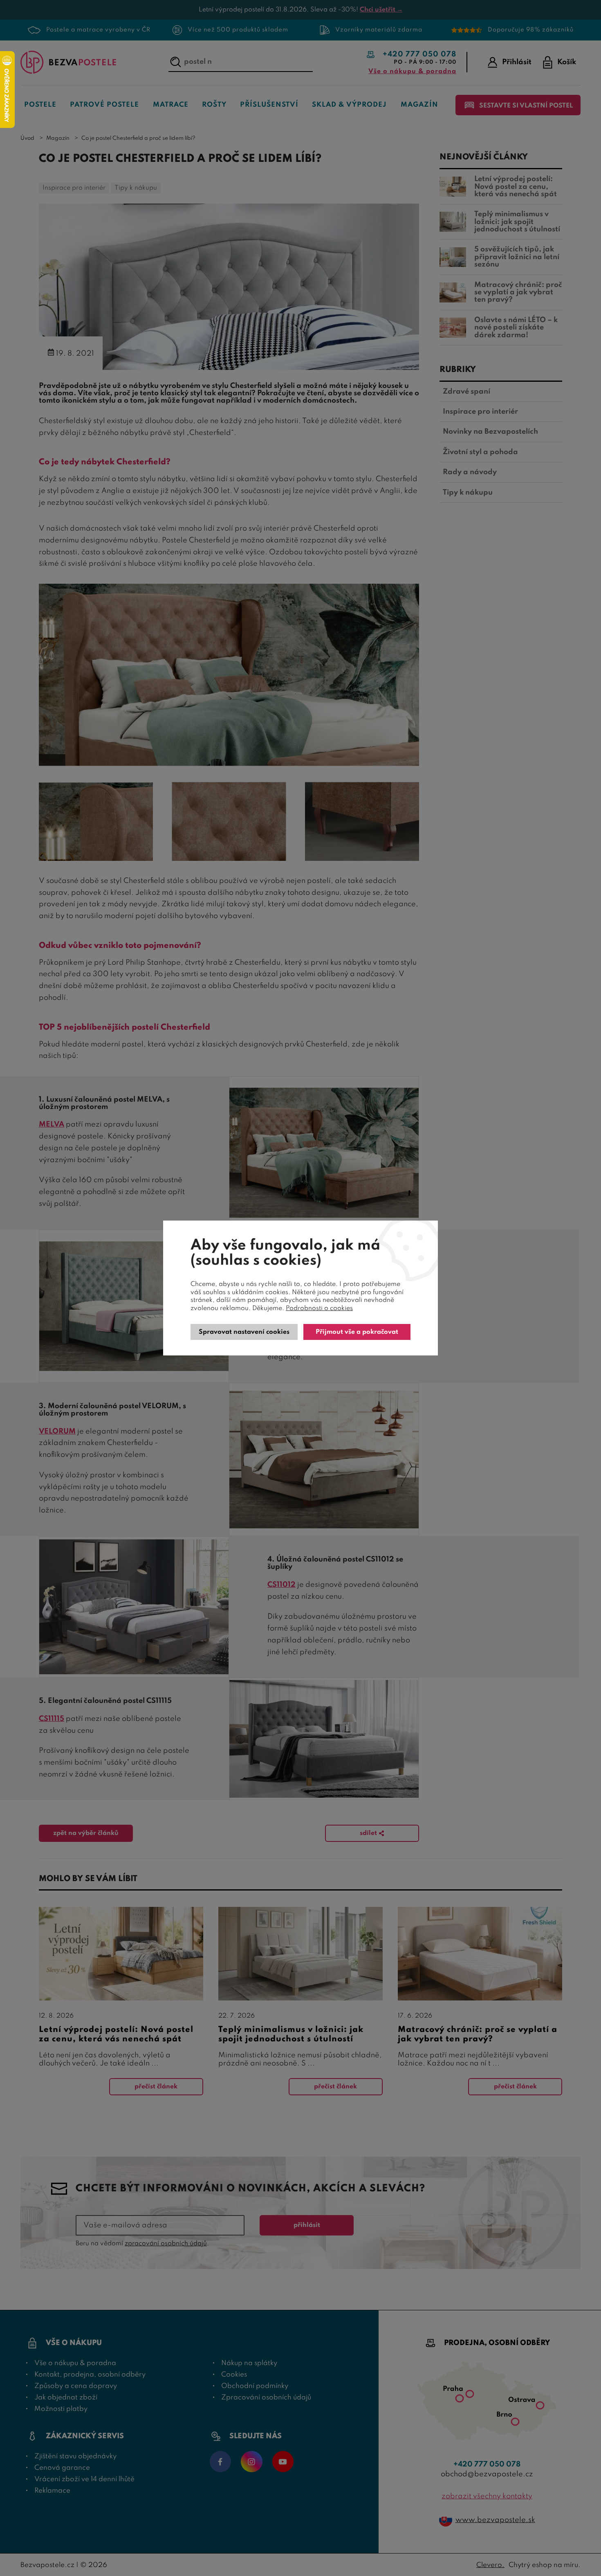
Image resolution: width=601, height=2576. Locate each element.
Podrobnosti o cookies (319, 1308)
